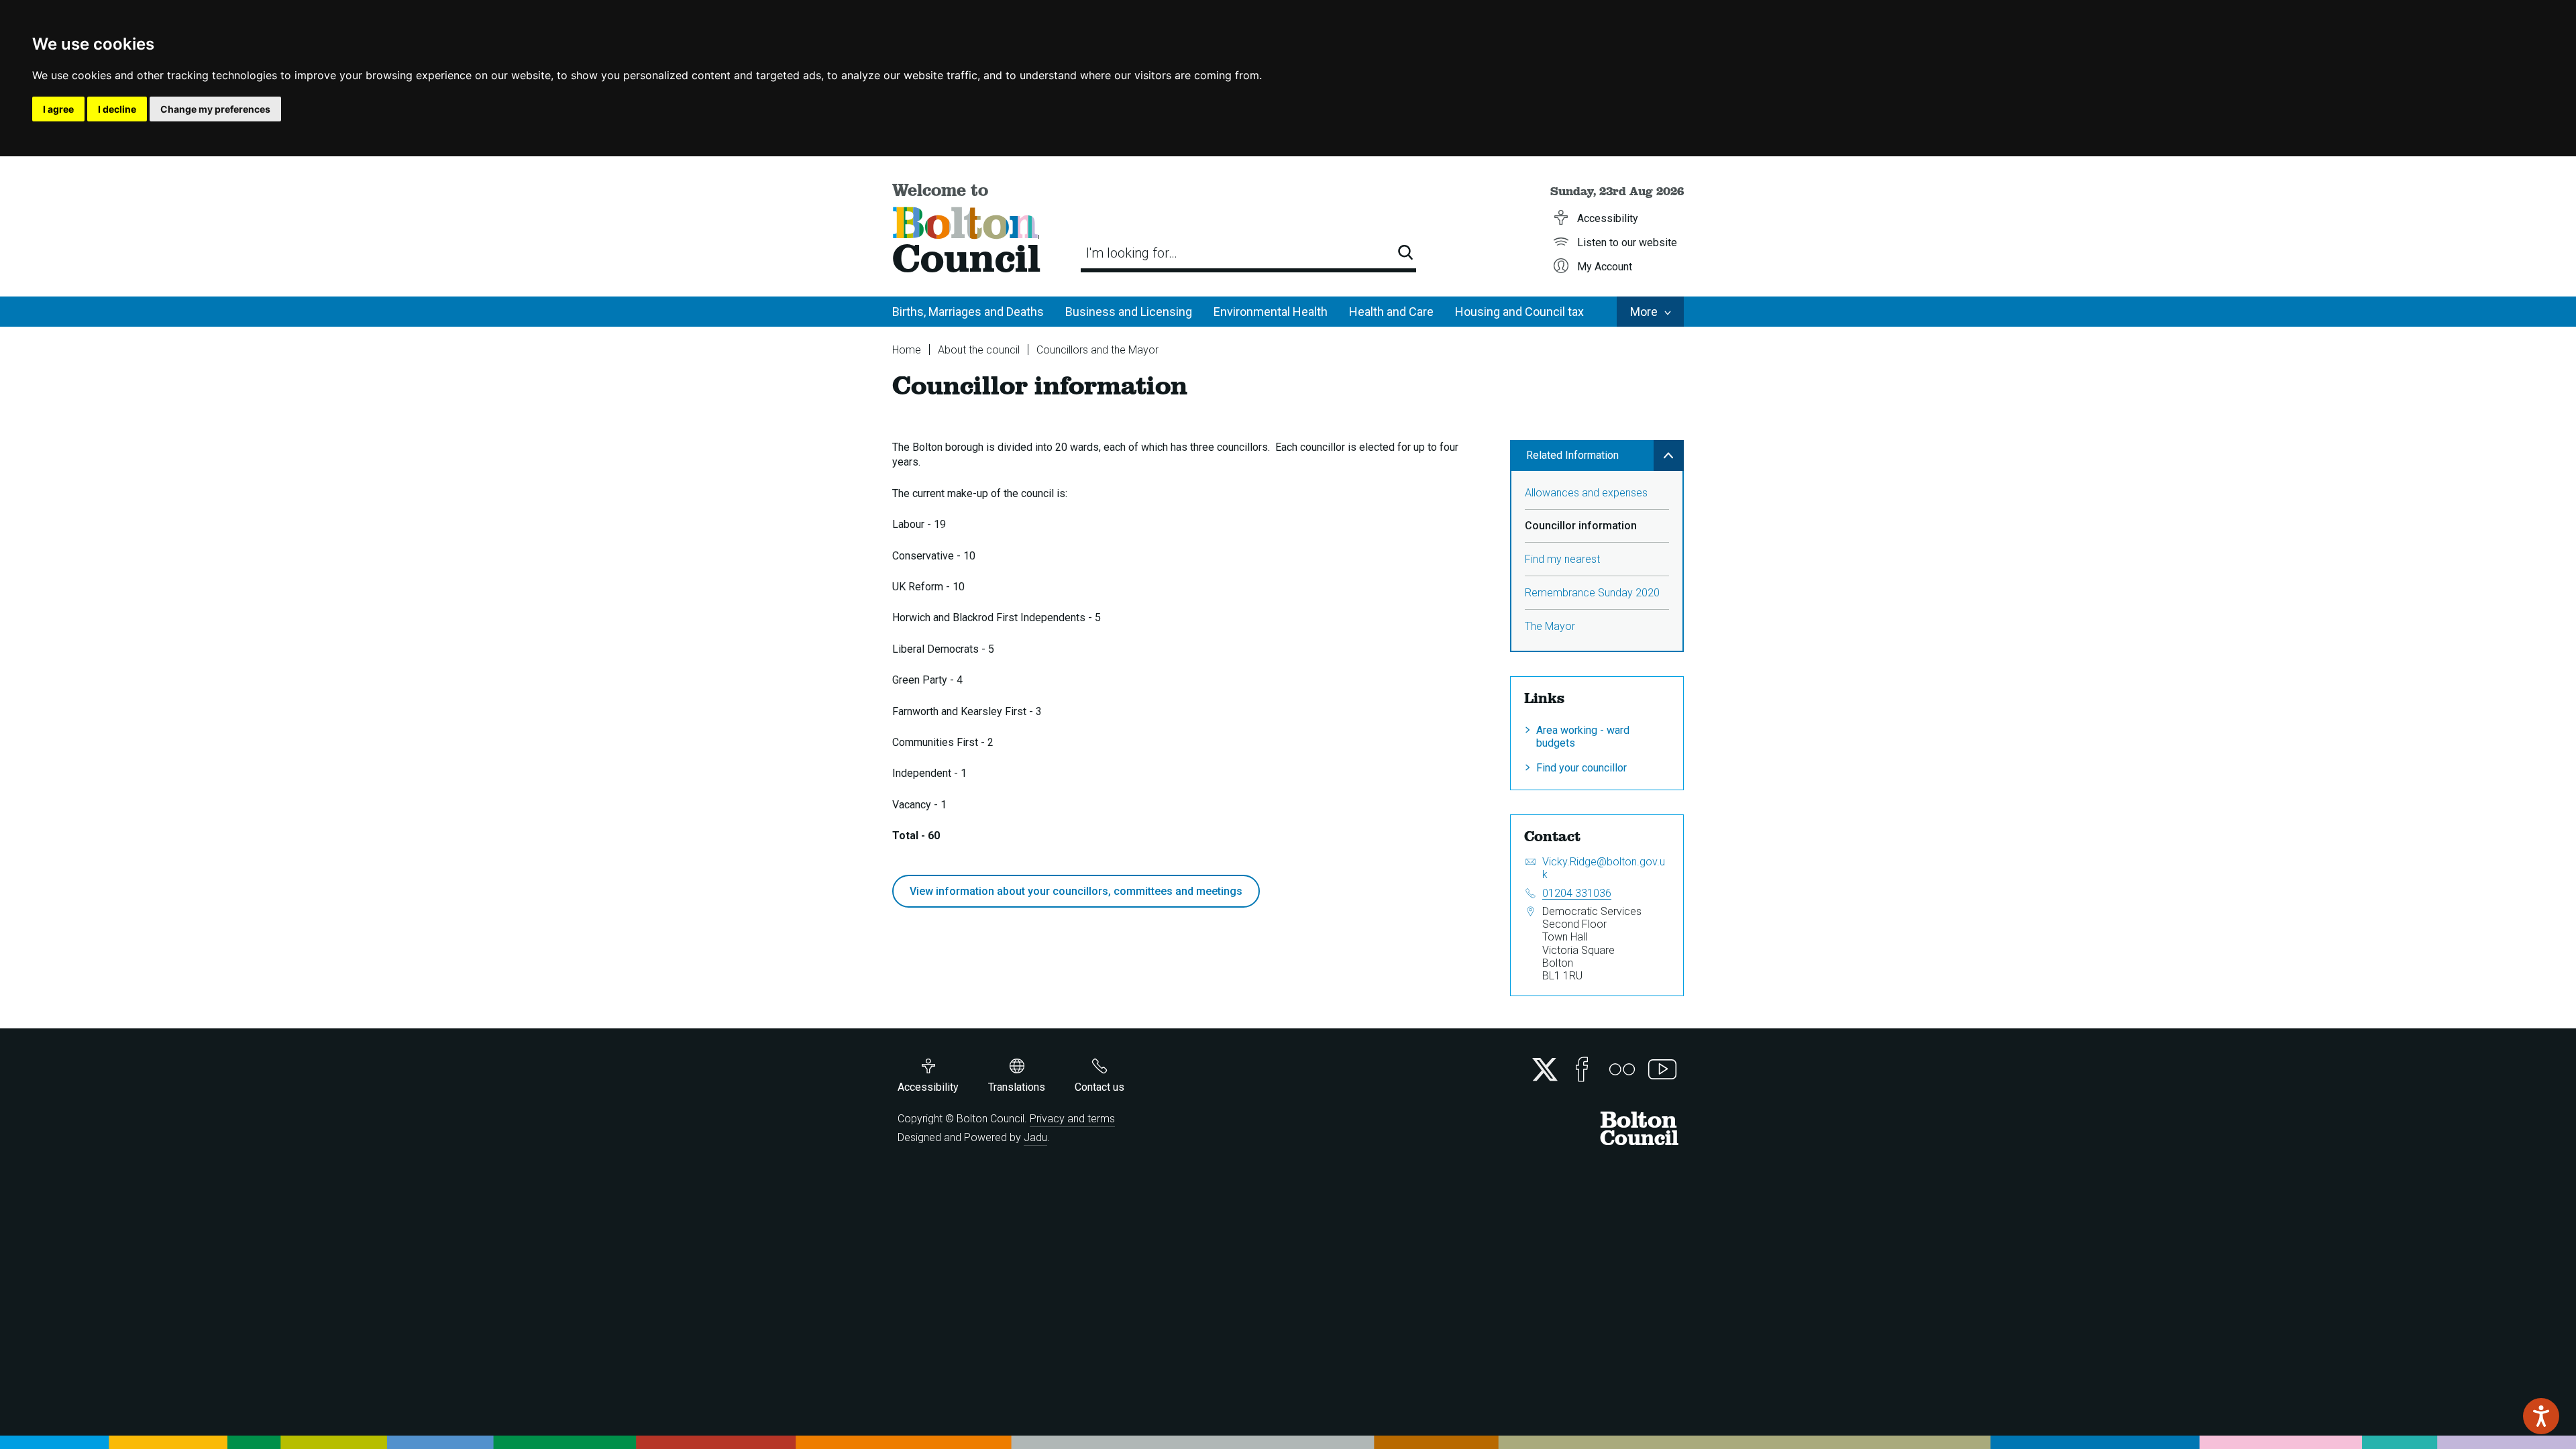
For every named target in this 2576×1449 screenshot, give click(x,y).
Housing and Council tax (1519, 312)
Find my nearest (1562, 559)
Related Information (1572, 455)
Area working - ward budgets (1583, 737)
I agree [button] (58, 109)
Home (907, 350)
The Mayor (1550, 626)
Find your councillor (1581, 768)
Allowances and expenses (1586, 493)
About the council (979, 350)
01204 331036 (1577, 893)
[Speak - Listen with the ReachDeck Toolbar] (2541, 1416)
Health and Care (1391, 312)
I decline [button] (117, 109)
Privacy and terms (1072, 1119)
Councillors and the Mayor (1097, 350)
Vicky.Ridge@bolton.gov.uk (1604, 868)
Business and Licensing (1129, 312)
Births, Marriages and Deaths (968, 312)
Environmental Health (1271, 312)
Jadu (1035, 1137)
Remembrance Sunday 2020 (1592, 593)
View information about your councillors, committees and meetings (1076, 891)
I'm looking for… (1132, 253)
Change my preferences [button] (215, 109)
